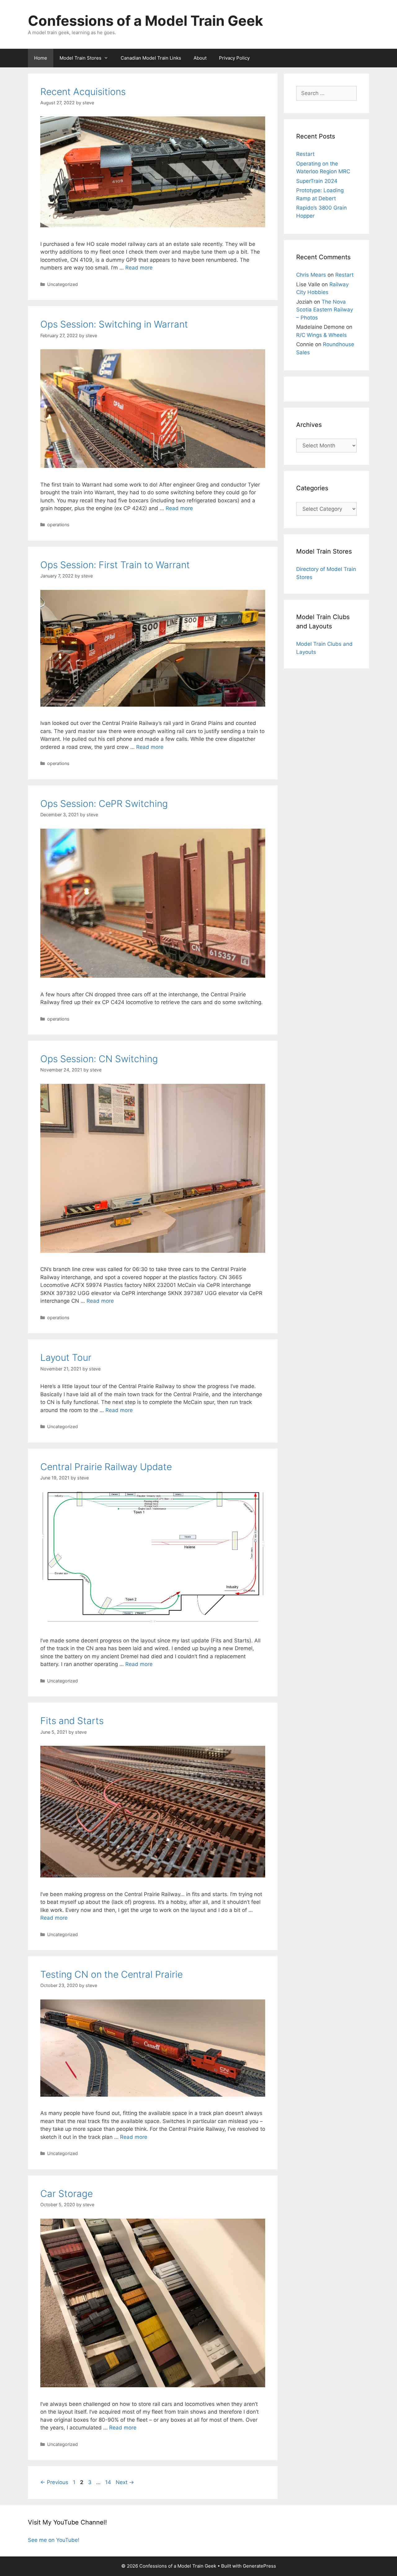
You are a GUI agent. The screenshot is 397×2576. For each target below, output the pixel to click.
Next (125, 2482)
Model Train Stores (80, 58)
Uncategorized (62, 284)
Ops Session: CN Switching (99, 1059)
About (200, 58)
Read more (139, 268)
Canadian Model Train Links (151, 58)
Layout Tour (66, 1357)
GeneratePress (259, 2566)
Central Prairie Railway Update (106, 1467)
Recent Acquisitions (83, 92)
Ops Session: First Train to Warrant (115, 565)
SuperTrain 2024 (317, 181)
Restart (305, 154)
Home (41, 58)
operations (58, 525)
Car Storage (67, 2193)
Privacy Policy (234, 58)
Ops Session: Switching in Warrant (114, 324)
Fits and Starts (72, 1721)
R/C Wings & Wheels (321, 335)
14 (109, 2482)
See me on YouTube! (54, 2540)
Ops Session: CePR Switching (104, 804)
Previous (54, 2482)
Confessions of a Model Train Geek (145, 21)
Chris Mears (311, 275)
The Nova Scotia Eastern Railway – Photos (325, 310)
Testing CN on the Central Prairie (112, 1974)
